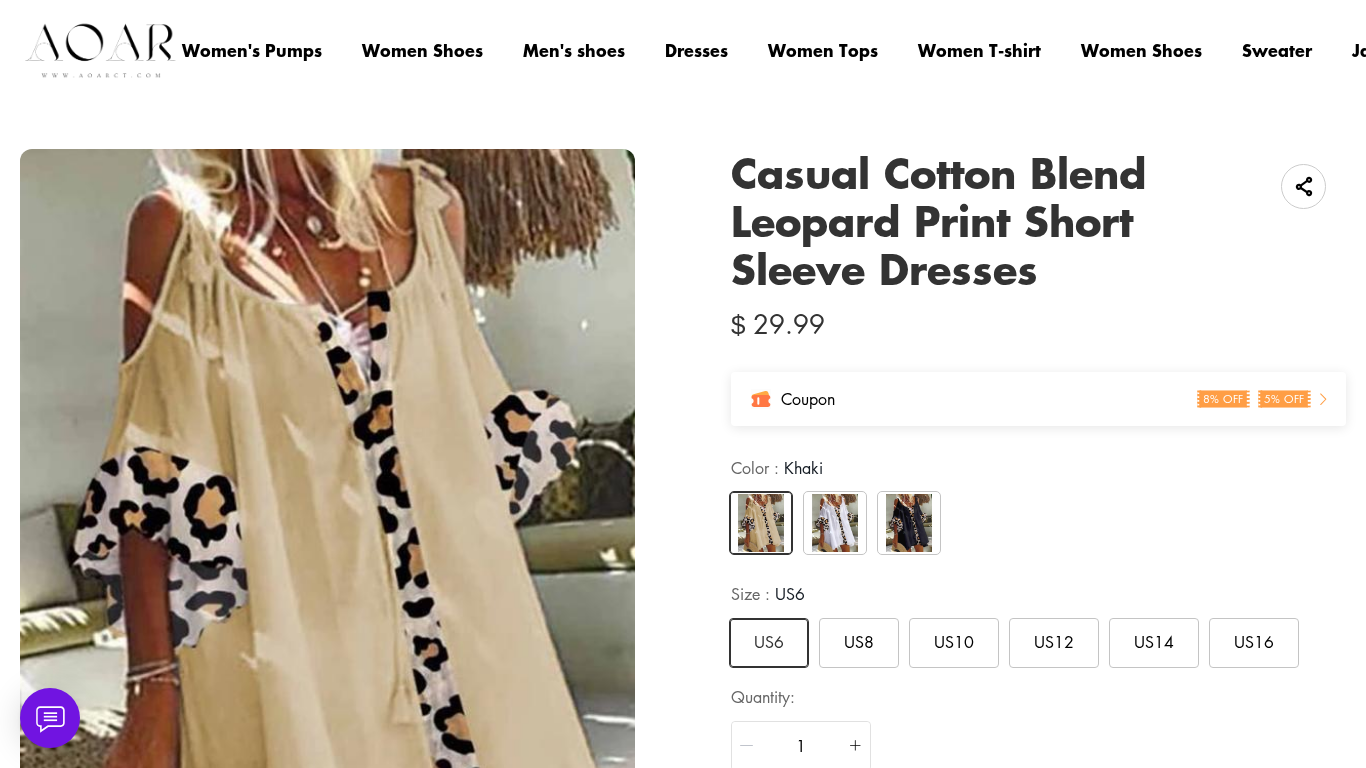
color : (777, 468)
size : (768, 594)
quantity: (763, 697)
